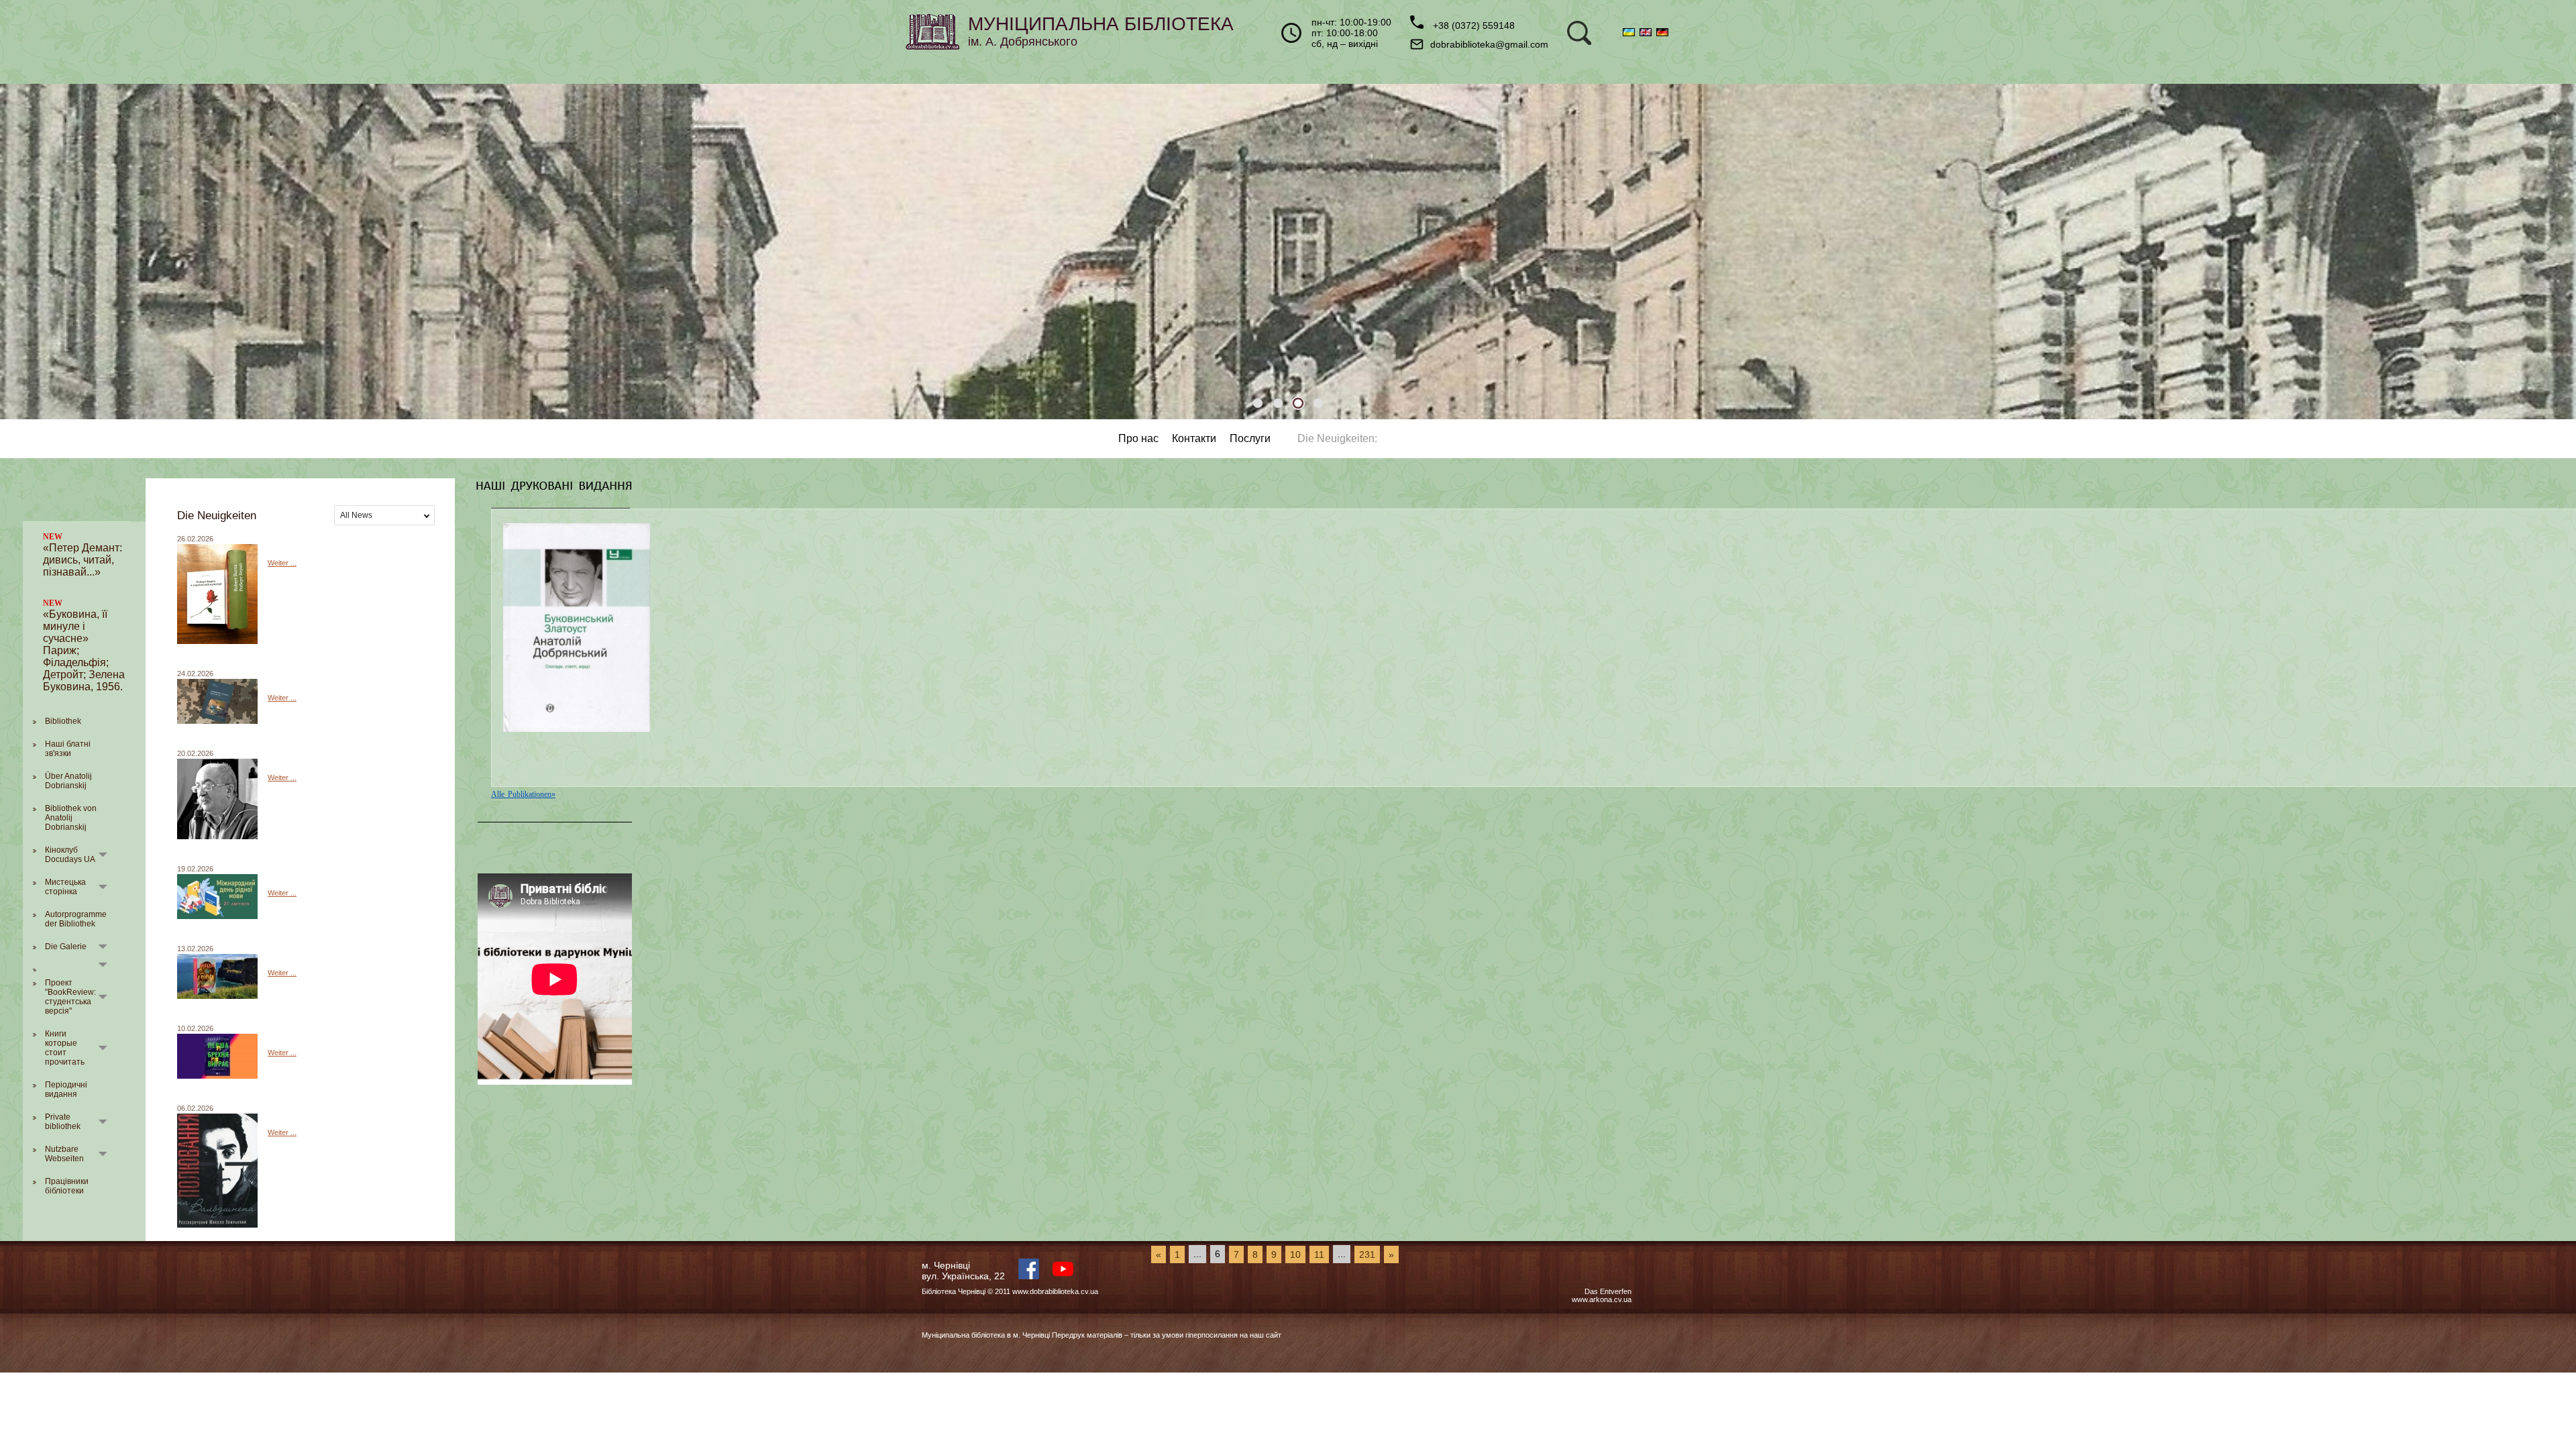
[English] (1648, 33)
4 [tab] (1318, 403)
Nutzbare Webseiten (64, 1154)
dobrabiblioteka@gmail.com (1489, 44)
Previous (23, 252)
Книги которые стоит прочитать (65, 1048)
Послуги (1250, 438)
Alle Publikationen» (523, 794)
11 (1319, 1254)
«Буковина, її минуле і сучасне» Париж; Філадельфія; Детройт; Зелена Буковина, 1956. (84, 645)
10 (1295, 1254)
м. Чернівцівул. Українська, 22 (963, 1271)
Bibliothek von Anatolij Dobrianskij (71, 818)
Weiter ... (282, 563)
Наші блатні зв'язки (68, 749)
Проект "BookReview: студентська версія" (70, 997)
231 (1367, 1254)
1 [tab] (1258, 403)
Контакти (1194, 438)
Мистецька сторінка (65, 887)
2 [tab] (1278, 403)
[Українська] (1631, 33)
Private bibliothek (63, 1122)
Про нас (1138, 438)
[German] (1663, 33)
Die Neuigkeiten (1336, 438)
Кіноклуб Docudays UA (70, 855)
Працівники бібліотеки (67, 1186)
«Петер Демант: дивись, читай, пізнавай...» (83, 555)
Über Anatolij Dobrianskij (68, 781)
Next (2553, 252)
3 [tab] (1298, 403)
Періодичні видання (66, 1089)
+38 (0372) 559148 (1472, 25)
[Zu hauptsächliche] (84, 518)
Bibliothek (63, 721)
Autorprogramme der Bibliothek (76, 919)
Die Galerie (66, 947)
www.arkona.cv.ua (1602, 1299)
